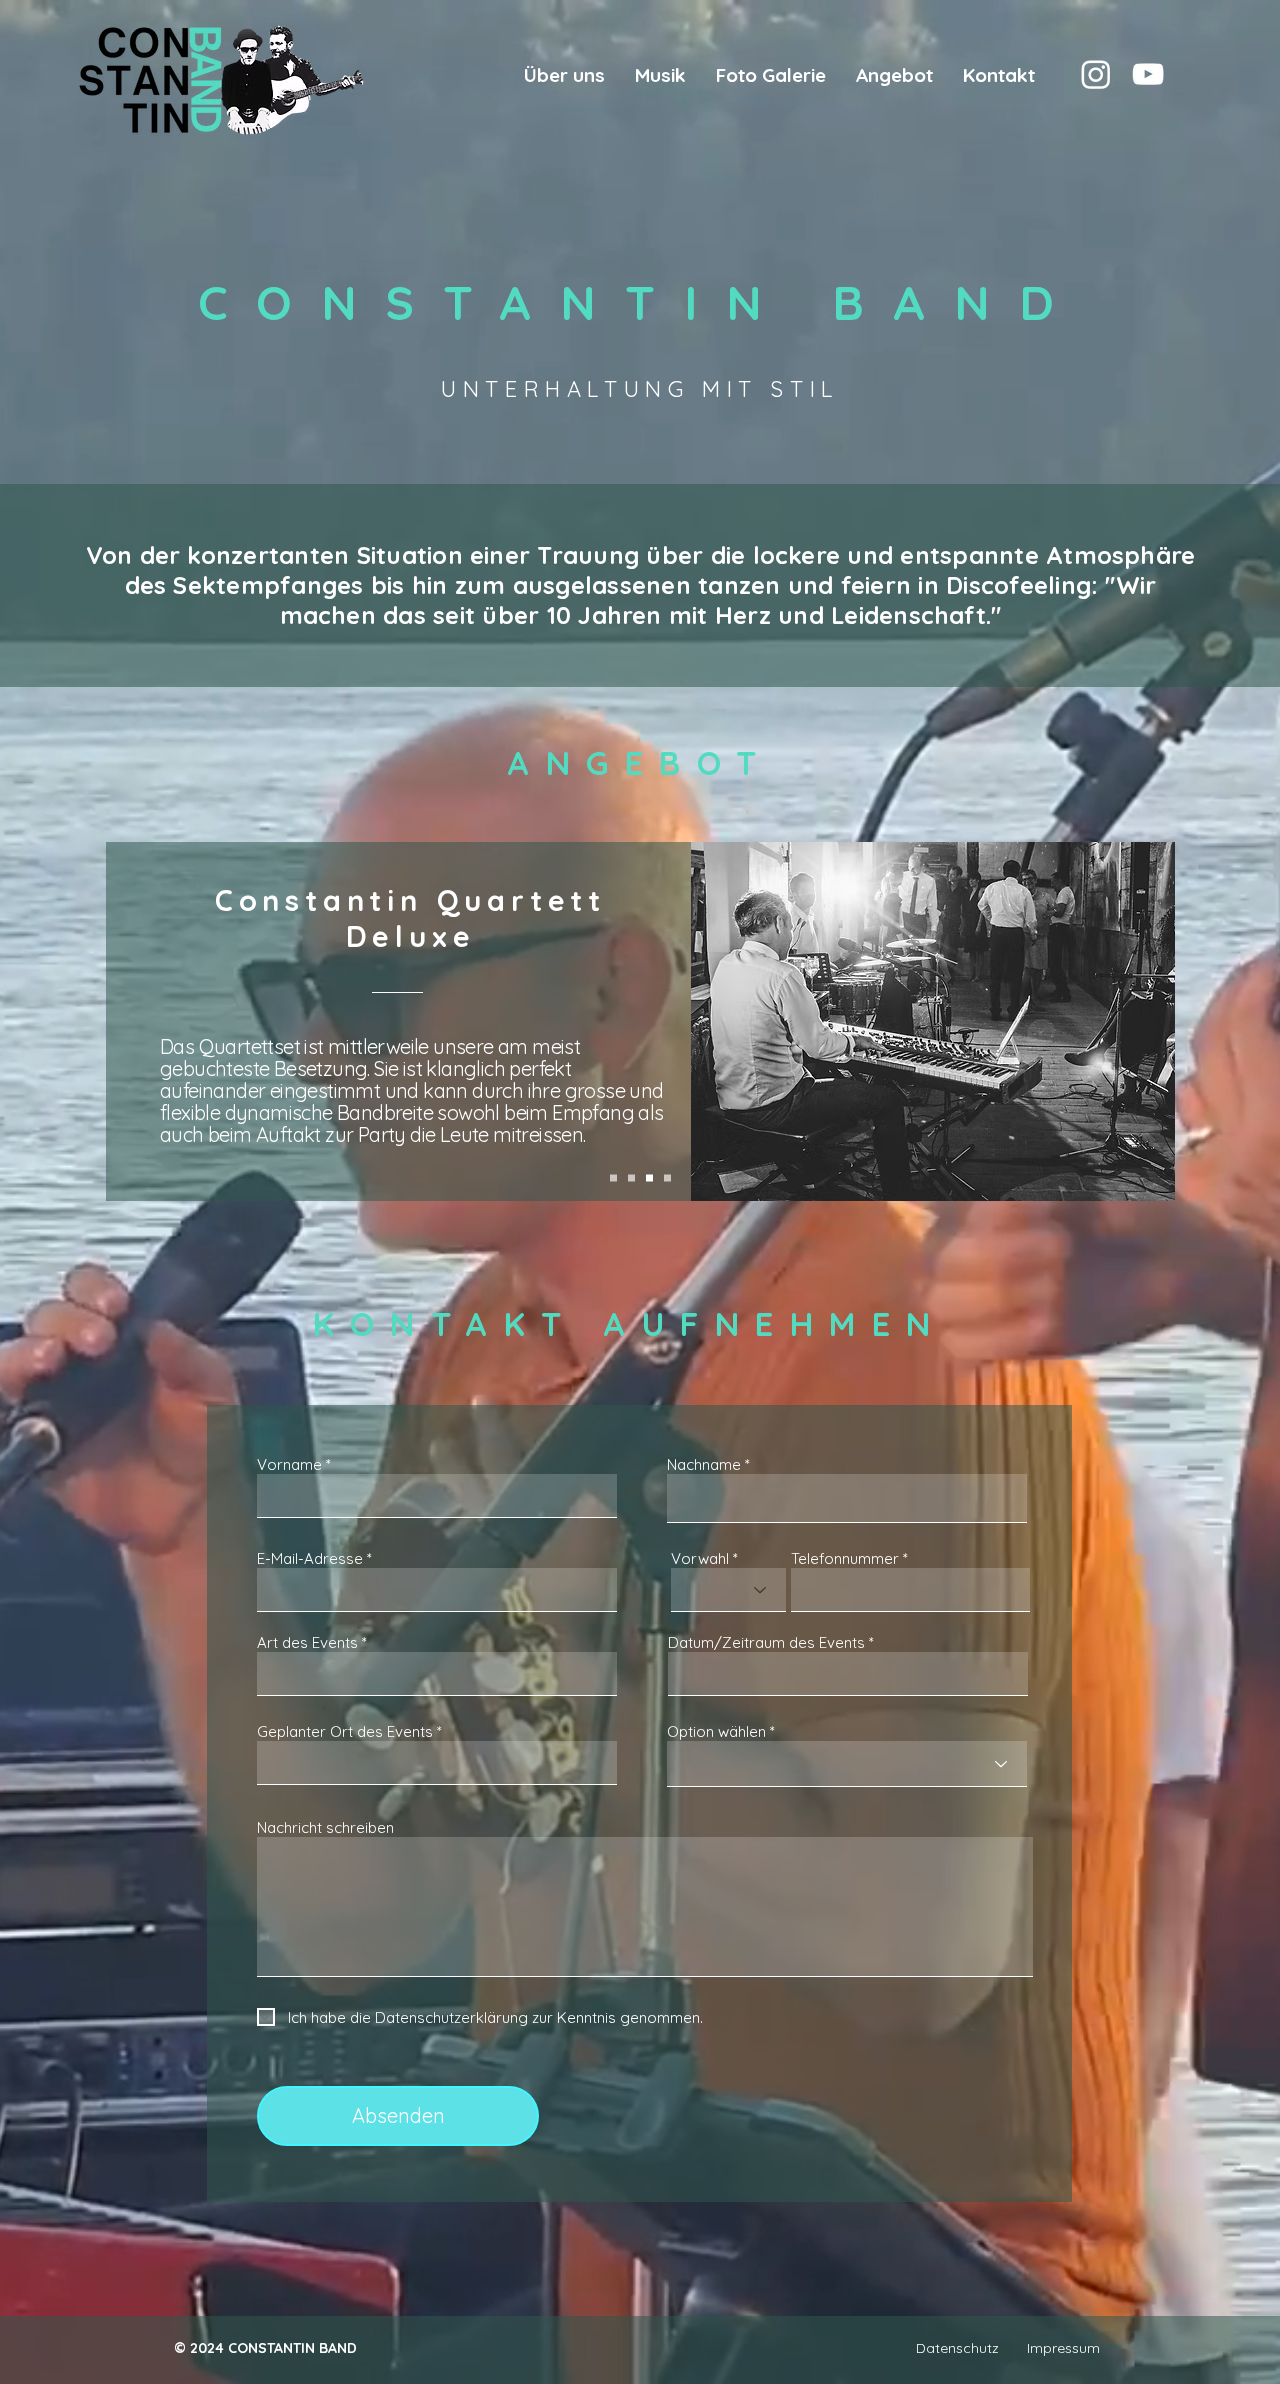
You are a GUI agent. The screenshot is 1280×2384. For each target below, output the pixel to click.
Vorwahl (700, 1558)
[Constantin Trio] (631, 1178)
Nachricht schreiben (325, 1827)
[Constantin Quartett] (649, 1178)
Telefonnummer (845, 1558)
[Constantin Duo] (613, 1178)
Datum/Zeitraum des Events (766, 1642)
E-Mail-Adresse (310, 1558)
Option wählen (716, 1731)
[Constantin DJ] (667, 1178)
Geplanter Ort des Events (345, 1731)
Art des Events (307, 1642)
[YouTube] (1148, 74)
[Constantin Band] (1096, 74)
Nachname (704, 1464)
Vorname (289, 1464)
